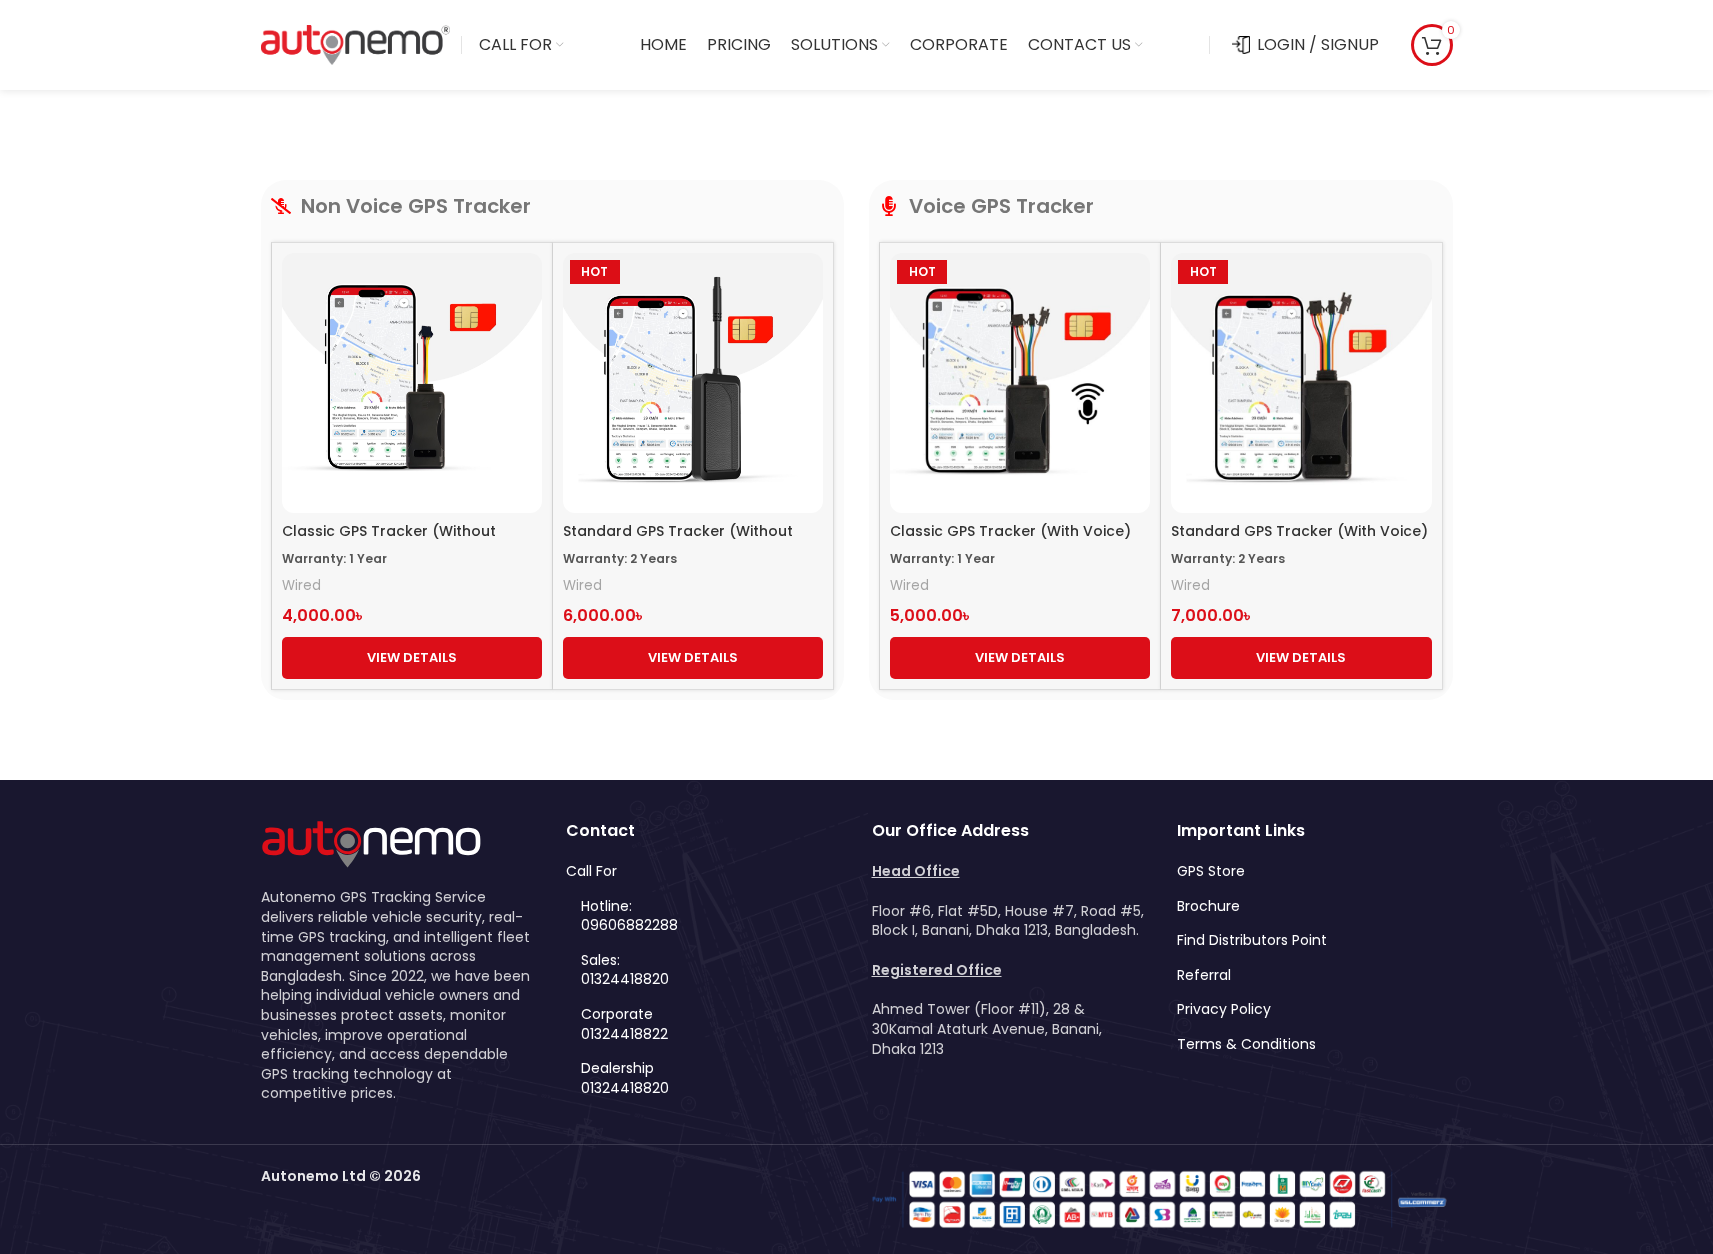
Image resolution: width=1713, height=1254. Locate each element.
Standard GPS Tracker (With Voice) (1299, 531)
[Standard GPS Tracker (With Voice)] (1301, 383)
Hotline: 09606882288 (629, 916)
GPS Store (1211, 871)
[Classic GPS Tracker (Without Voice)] (412, 383)
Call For (591, 871)
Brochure (1208, 906)
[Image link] (371, 843)
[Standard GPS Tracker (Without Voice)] (693, 383)
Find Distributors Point (1252, 940)
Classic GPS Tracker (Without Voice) (389, 541)
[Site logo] (356, 44)
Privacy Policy (1224, 1009)
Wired (301, 585)
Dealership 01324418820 (625, 1078)
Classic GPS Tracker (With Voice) (1010, 531)
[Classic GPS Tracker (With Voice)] (1020, 383)
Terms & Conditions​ (1246, 1044)
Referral (1204, 975)
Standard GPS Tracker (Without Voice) (678, 541)
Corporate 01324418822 (624, 1024)
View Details (412, 657)
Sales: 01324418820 (625, 970)
